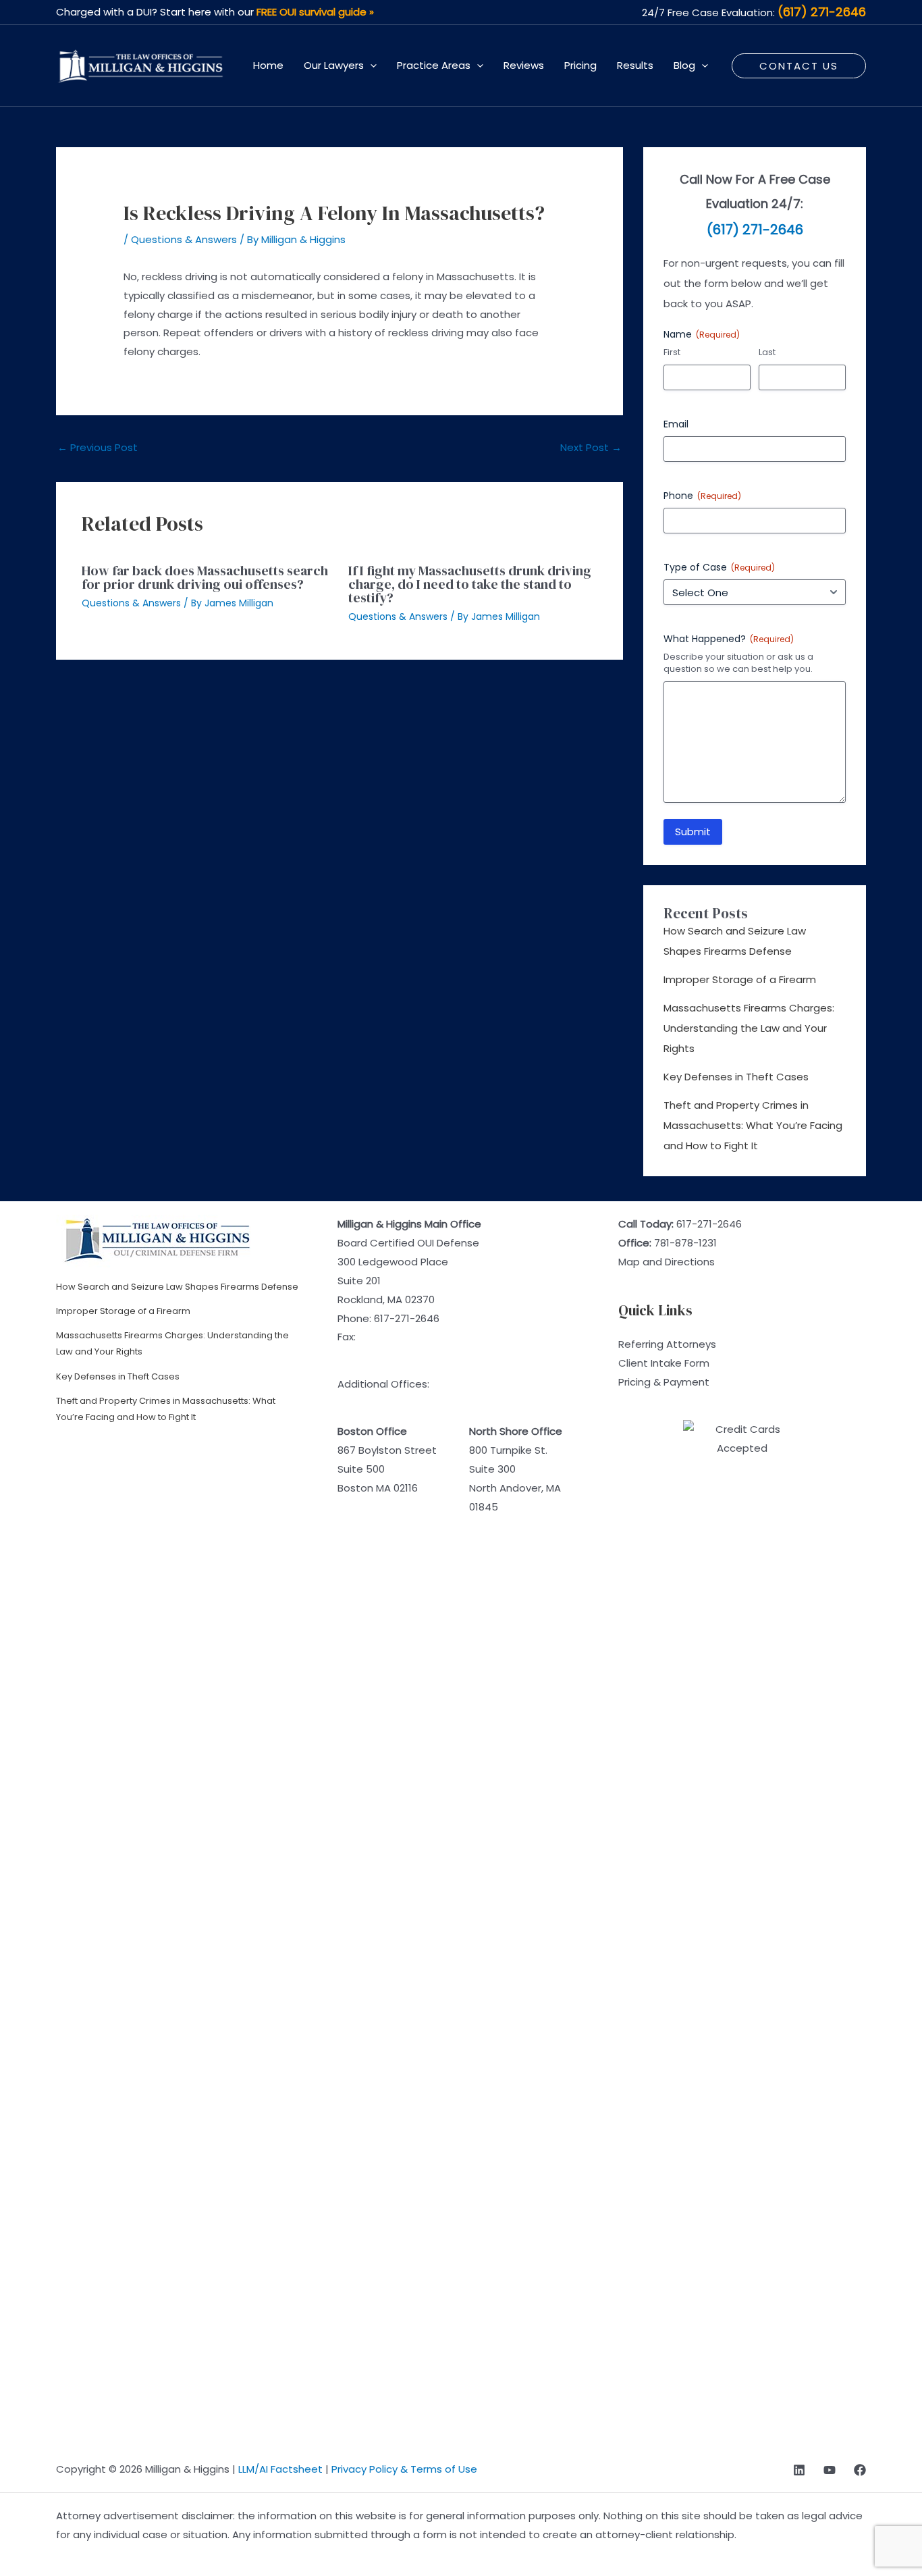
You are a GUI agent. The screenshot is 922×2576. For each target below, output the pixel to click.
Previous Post (98, 447)
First (672, 352)
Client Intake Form (664, 1363)
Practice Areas (434, 65)
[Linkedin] (799, 2470)
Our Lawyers (334, 65)
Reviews (524, 65)
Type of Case (719, 567)
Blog (684, 65)
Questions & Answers (184, 239)
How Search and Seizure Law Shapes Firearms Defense (177, 1287)
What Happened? (729, 639)
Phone (702, 496)
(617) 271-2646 (822, 12)
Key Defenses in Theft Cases (736, 1077)
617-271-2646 (407, 1318)
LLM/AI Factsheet (280, 2469)
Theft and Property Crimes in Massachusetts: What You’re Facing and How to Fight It (753, 1125)
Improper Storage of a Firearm (740, 979)
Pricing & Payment (664, 1382)
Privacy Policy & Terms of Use (404, 2469)
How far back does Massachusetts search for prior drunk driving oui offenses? (205, 577)
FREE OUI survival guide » (315, 12)
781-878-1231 (685, 1243)
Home (268, 65)
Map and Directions (667, 1262)
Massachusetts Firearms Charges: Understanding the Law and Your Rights (749, 1028)
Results (635, 65)
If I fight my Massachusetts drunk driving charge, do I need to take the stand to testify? (470, 584)
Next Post (591, 447)
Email (676, 424)
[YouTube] (830, 2470)
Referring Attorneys (667, 1344)
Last (767, 352)
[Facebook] (860, 2470)
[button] (370, 65)
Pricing (580, 65)
